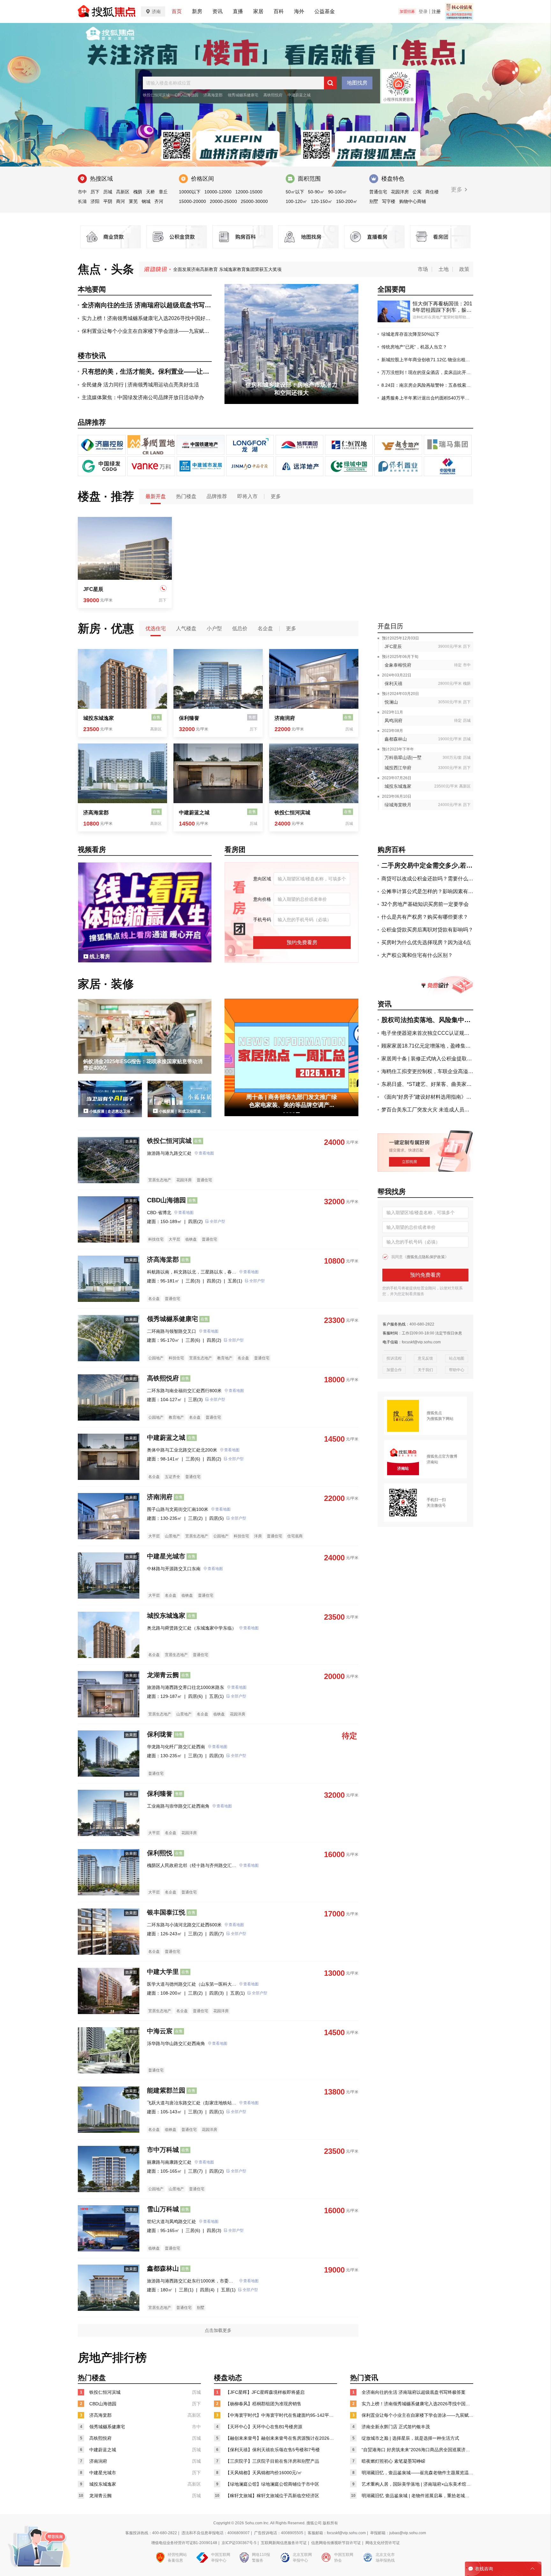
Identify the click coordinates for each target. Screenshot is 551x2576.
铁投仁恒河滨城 (156, 95)
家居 (258, 11)
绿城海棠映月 (398, 805)
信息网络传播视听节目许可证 (336, 2543)
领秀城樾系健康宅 (243, 95)
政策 (464, 269)
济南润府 (285, 718)
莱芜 (133, 201)
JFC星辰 (93, 589)
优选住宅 (156, 628)
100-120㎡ (296, 201)
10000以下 (190, 192)
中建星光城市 (166, 1556)
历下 (95, 192)
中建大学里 (163, 1972)
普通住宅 (378, 192)
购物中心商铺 (413, 201)
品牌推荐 (217, 496)
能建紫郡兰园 (166, 2090)
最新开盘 (156, 496)
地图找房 (357, 83)
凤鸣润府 (393, 721)
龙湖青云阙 (163, 1675)
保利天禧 (393, 683)
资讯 (217, 11)
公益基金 (325, 11)
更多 (457, 190)
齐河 (159, 201)
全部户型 (217, 1221)
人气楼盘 (186, 628)
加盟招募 (407, 11)
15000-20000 (192, 201)
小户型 (214, 628)
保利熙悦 (160, 1853)
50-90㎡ (316, 192)
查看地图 (206, 1153)
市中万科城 (163, 2150)
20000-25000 (223, 201)
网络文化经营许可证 (383, 2543)
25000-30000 (254, 201)
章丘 (163, 192)
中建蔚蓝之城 (299, 95)
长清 (82, 201)
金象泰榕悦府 (398, 665)
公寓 (417, 192)
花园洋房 (400, 192)
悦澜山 (391, 702)
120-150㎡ (322, 201)
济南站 (432, 1462)
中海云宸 (160, 2031)
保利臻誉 (189, 718)
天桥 (151, 192)
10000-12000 (218, 192)
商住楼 (432, 192)
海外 (299, 11)
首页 (177, 11)
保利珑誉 (160, 1734)
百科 (279, 11)
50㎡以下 (295, 192)
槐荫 (138, 192)
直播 (238, 11)
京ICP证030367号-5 (239, 2543)
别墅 (374, 201)
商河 (121, 201)
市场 (423, 269)
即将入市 (247, 496)
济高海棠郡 (213, 95)
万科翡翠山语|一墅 (403, 758)
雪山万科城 (163, 2209)
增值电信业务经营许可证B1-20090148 (184, 2543)
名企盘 (265, 628)
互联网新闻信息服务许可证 (284, 2543)
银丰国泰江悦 (166, 1912)
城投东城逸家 (99, 718)
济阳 (95, 201)
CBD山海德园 (187, 95)
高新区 (123, 192)
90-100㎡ (338, 192)
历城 (108, 192)
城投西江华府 (398, 768)
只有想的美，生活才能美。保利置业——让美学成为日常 (229, 269)
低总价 (240, 628)
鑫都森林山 (396, 739)
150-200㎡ (347, 201)
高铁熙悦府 (273, 95)
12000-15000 (249, 192)
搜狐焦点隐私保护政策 (426, 1257)
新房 (197, 11)
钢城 (146, 201)
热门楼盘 (186, 496)
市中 (82, 192)
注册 (436, 11)
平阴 (108, 201)
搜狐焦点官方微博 (442, 1456)
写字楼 (389, 201)
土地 (444, 269)
